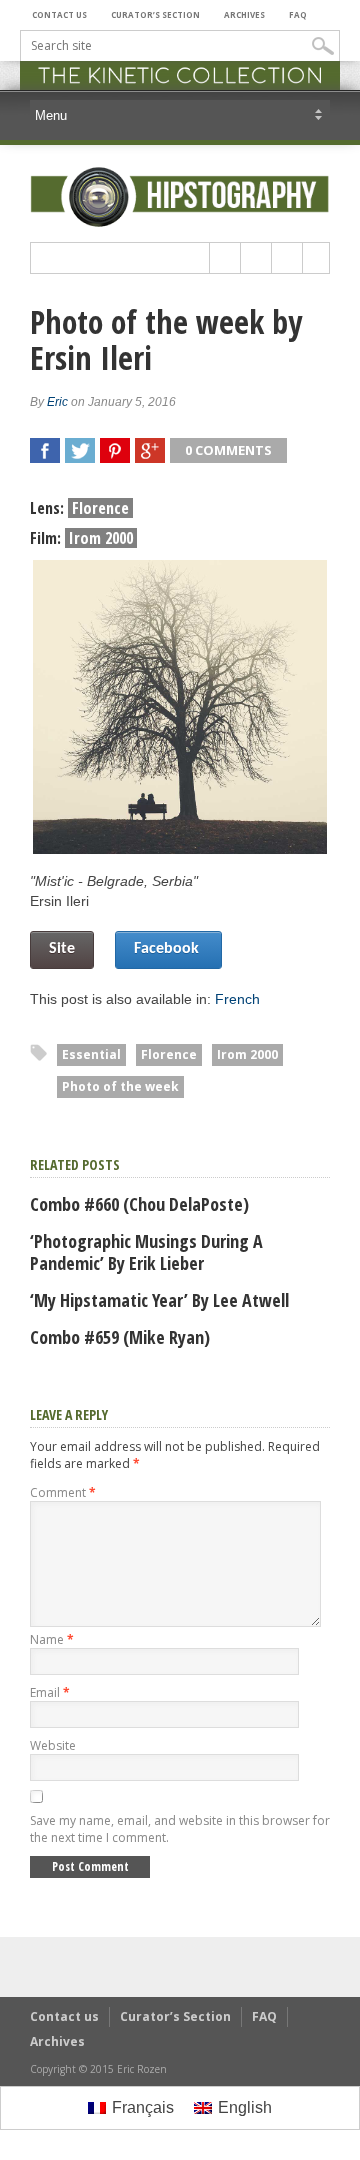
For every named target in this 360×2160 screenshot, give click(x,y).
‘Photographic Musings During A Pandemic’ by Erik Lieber (146, 1252)
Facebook (168, 949)
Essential (91, 1054)
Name (52, 1639)
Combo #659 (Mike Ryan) (120, 1337)
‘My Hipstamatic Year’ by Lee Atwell (159, 1300)
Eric (57, 402)
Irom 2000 (247, 1054)
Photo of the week (120, 1086)
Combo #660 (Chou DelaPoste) (139, 1204)
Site (62, 949)
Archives (244, 14)
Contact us (59, 14)
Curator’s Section (155, 14)
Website (53, 1745)
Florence (169, 1054)
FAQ (298, 14)
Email (50, 1692)
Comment (63, 1492)
